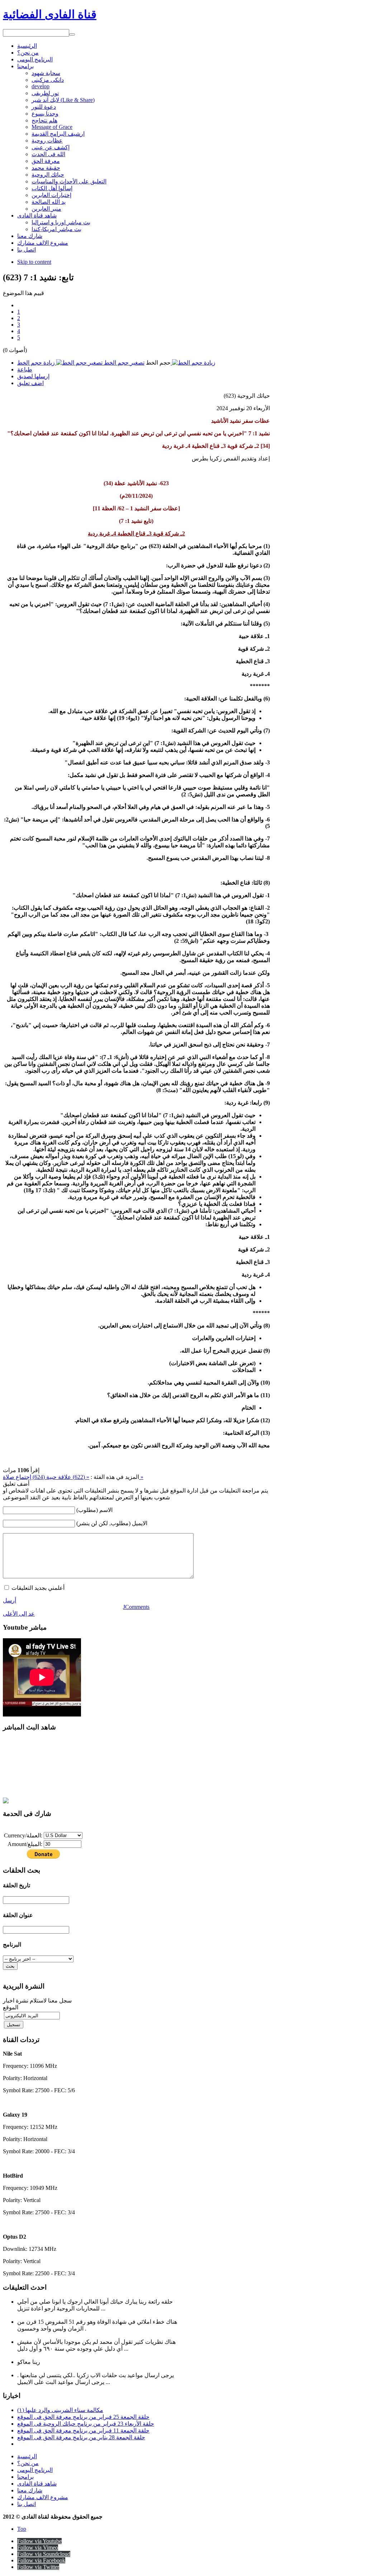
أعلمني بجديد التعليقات (38, 1588)
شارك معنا (30, 2490)
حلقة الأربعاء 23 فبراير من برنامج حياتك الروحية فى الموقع (86, 2424)
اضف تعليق (30, 383)
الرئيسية (27, 2456)
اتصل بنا (27, 2504)
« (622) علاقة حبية (67, 1477)
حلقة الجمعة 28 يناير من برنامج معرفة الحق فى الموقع (81, 2437)
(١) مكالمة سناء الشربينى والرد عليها (60, 2410)
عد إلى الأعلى (19, 1614)
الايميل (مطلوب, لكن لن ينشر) (112, 1523)
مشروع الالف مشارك (43, 2497)
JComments (136, 1607)
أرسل (9, 1600)
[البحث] (72, 34)
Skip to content (34, 262)
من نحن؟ (28, 2463)
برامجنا (25, 2477)
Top (22, 2529)
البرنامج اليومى (35, 2470)
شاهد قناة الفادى (37, 2484)
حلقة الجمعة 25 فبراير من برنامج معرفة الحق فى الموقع (83, 2417)
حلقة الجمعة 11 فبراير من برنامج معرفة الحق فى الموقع (83, 2430)
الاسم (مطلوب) (94, 1510)
